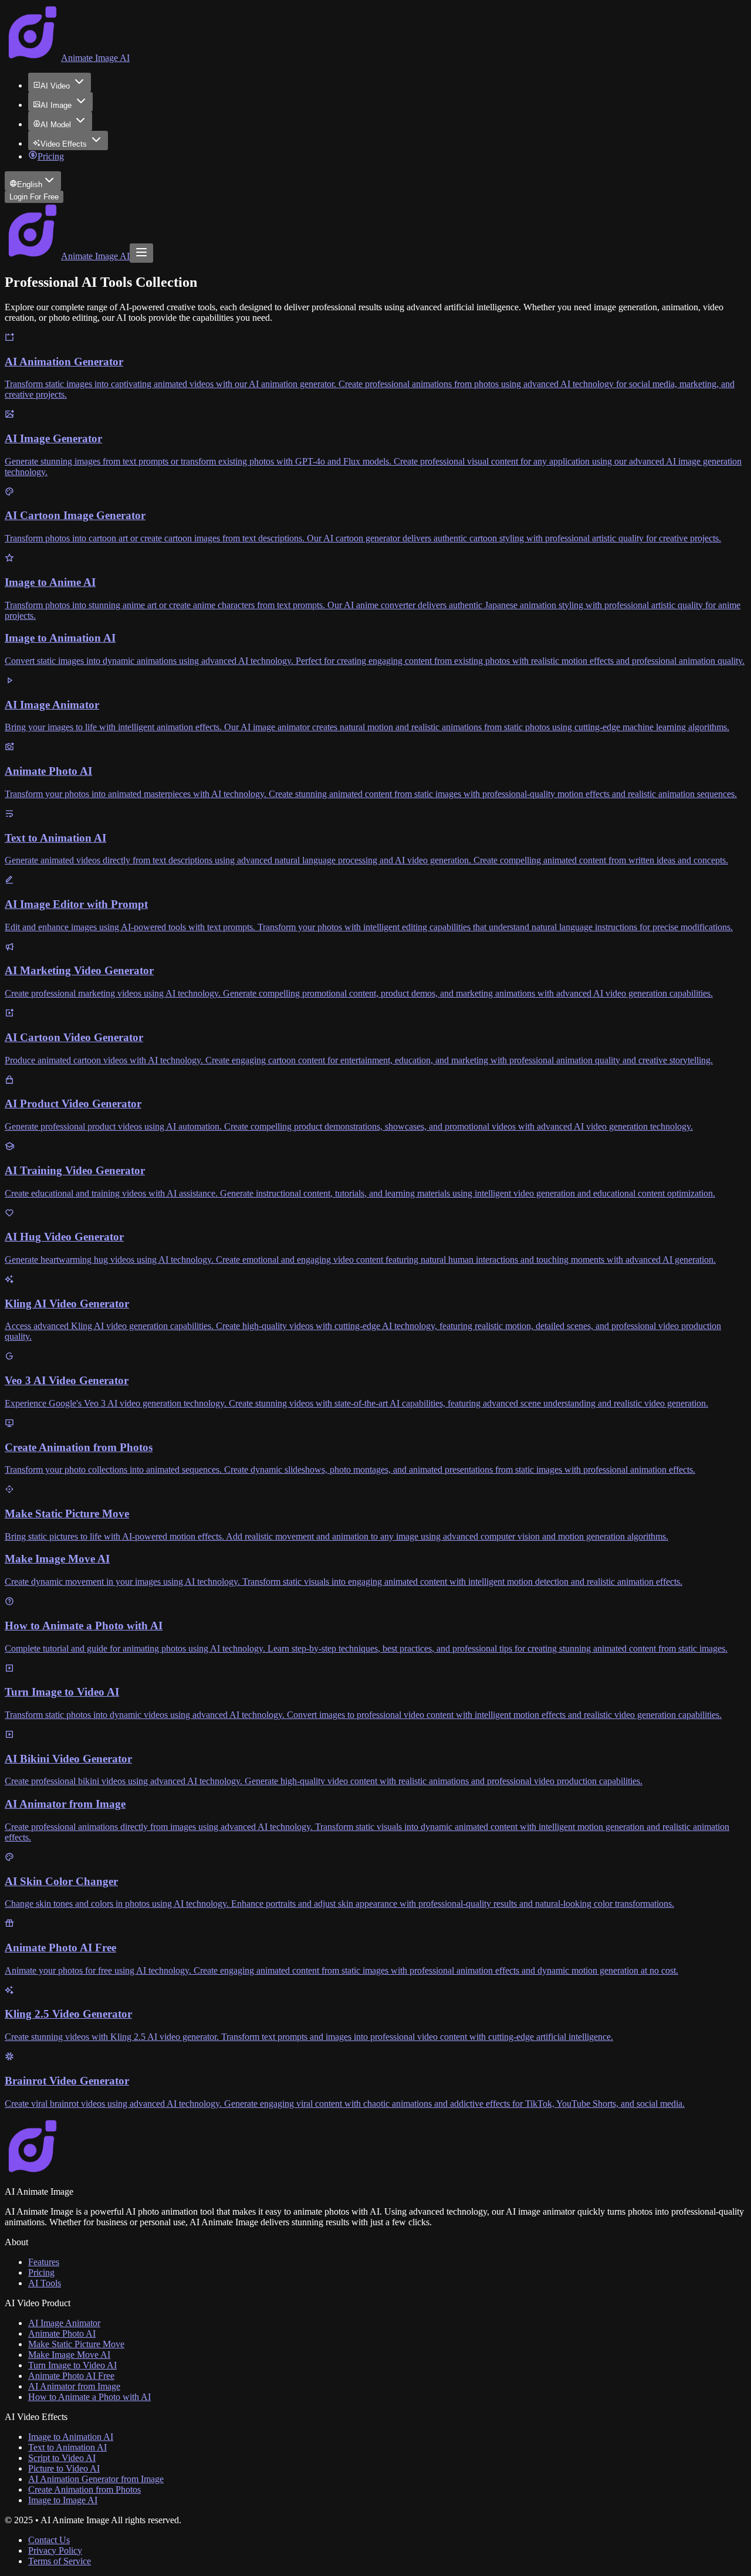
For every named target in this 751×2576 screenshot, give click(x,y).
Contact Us (49, 2540)
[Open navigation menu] (141, 253)
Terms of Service (60, 2561)
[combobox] (33, 181)
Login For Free (34, 197)
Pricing (51, 156)
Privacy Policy (55, 2550)
